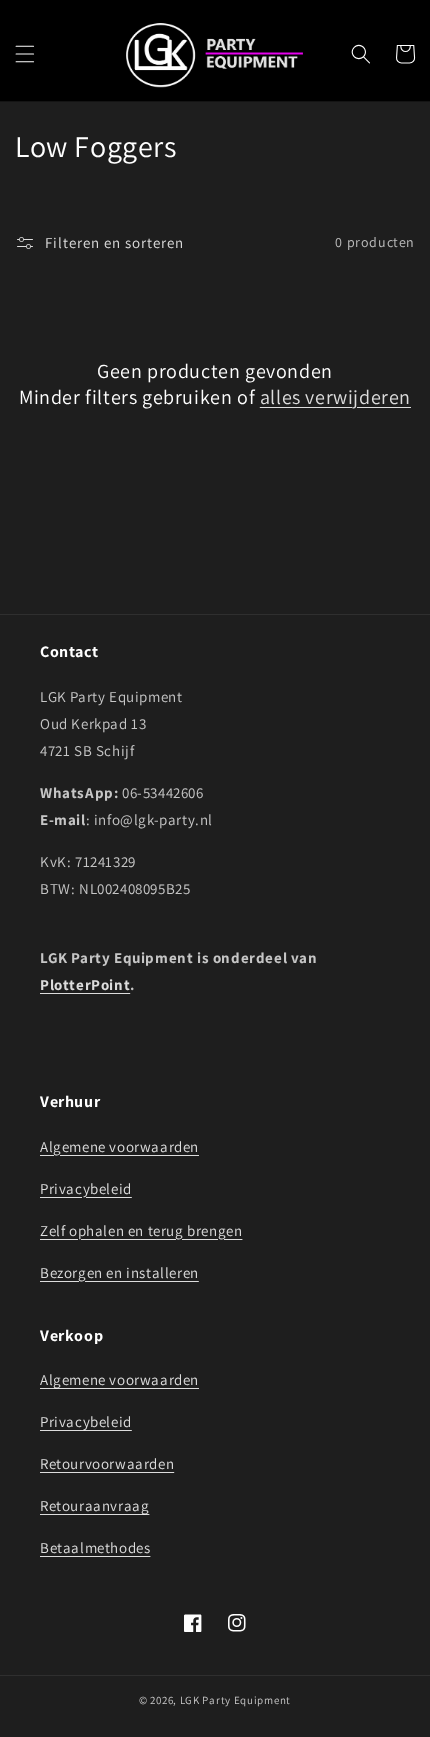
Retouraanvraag (94, 1505)
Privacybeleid (86, 1188)
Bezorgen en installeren (119, 1272)
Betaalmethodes (95, 1547)
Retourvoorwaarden (107, 1463)
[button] (25, 54)
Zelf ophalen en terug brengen (141, 1230)
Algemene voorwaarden (119, 1146)
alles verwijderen (335, 397)
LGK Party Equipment (235, 1700)
